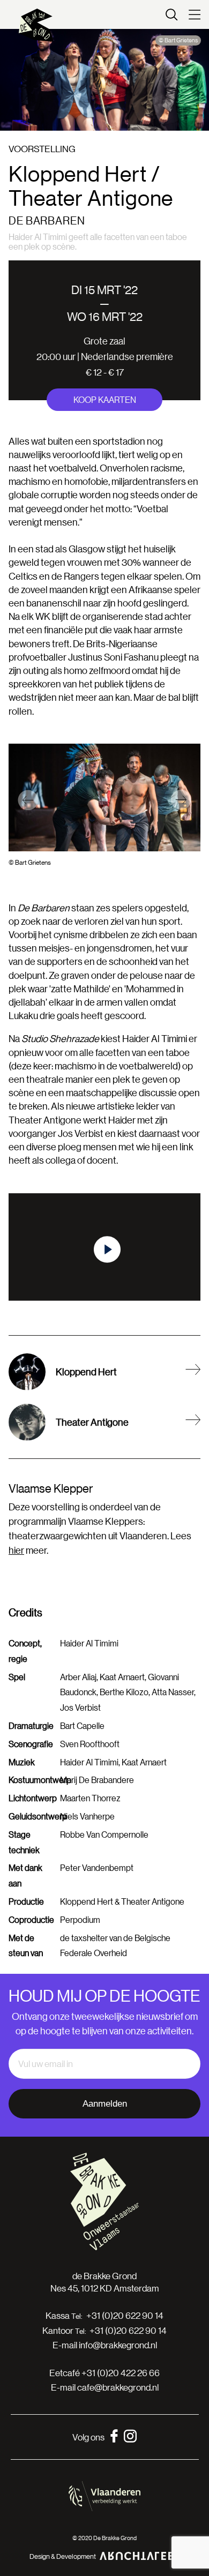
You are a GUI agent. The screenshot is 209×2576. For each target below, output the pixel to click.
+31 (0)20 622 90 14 (125, 2316)
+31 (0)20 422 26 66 (121, 2373)
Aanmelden (105, 2104)
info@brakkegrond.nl (118, 2345)
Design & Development (63, 2556)
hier (16, 1550)
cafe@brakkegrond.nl (118, 2387)
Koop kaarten (105, 399)
